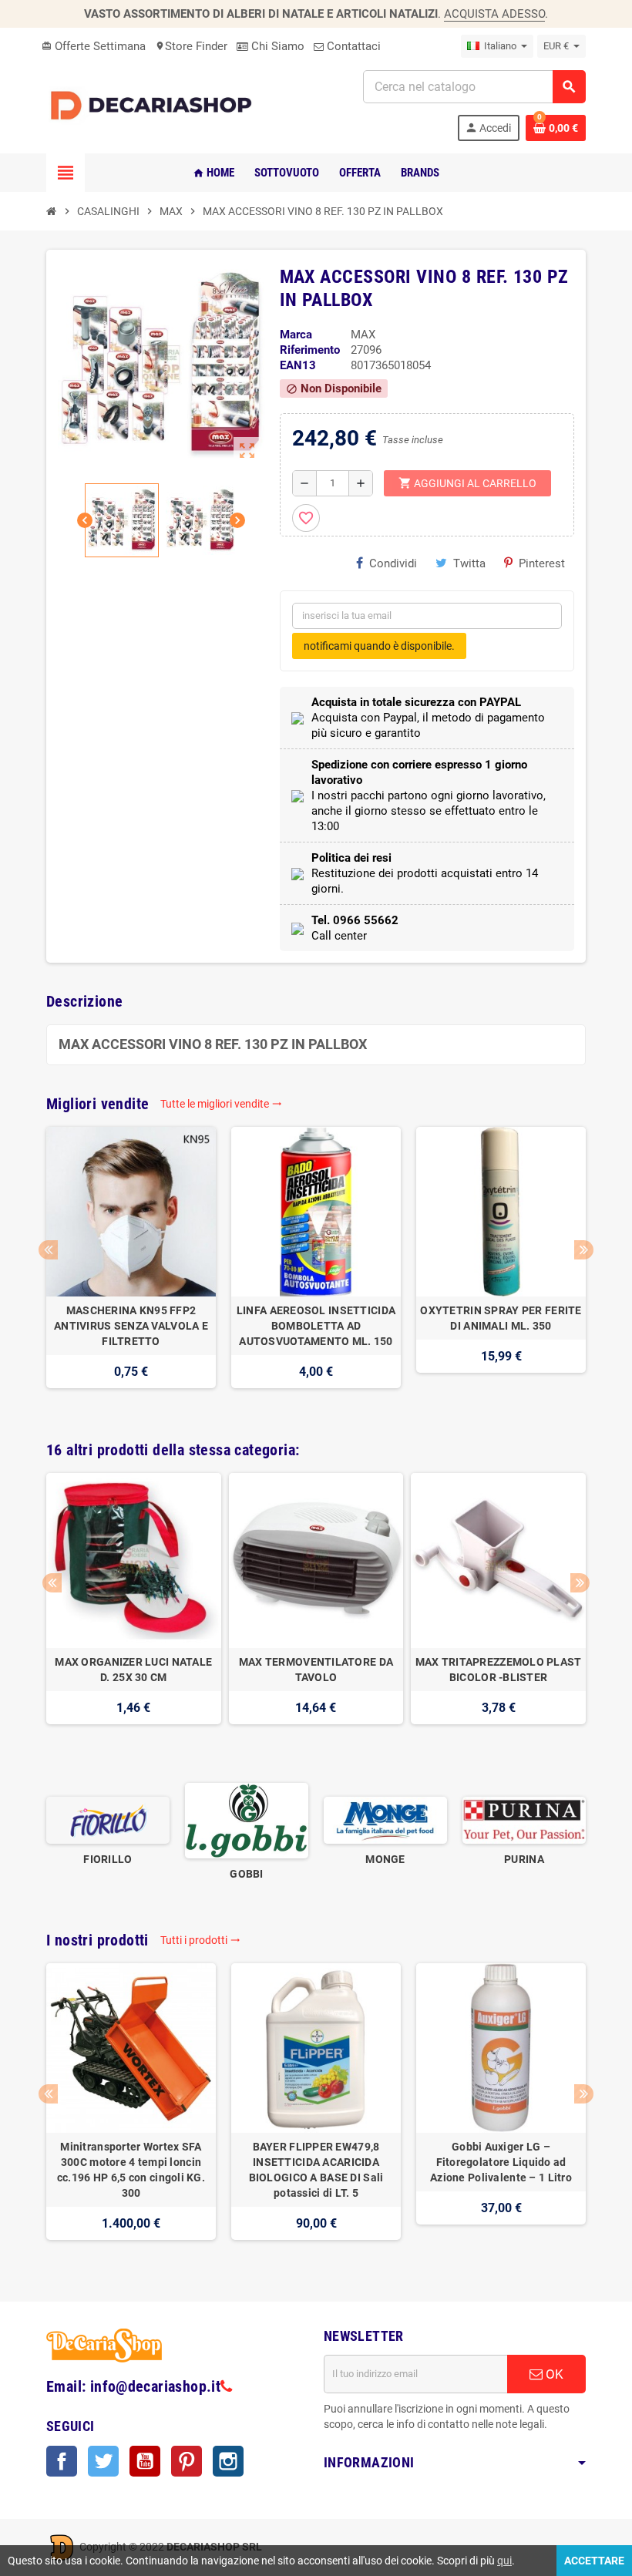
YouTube (145, 2461)
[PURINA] (524, 1820)
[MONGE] (385, 1820)
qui (504, 2561)
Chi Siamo (276, 46)
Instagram (228, 2461)
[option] (131, 1265)
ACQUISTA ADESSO (494, 14)
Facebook (62, 2461)
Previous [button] (48, 1250)
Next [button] (584, 1250)
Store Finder (191, 46)
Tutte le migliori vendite (221, 1104)
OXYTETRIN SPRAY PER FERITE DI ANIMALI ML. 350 (501, 1318)
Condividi (393, 563)
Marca (296, 335)
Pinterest (542, 563)
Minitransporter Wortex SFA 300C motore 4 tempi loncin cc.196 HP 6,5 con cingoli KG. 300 (131, 2170)
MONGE (385, 1859)
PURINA (524, 1859)
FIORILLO (108, 1859)
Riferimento (310, 350)
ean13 (298, 365)
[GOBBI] (247, 1820)
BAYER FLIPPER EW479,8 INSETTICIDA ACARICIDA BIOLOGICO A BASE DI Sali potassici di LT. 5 (316, 2170)
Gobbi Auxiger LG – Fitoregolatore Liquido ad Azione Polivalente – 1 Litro (501, 2162)
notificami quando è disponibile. (379, 646)
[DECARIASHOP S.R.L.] (154, 105)
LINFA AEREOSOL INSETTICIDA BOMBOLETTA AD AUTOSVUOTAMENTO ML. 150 (316, 1326)
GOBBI (246, 1874)
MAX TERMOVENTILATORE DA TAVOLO (316, 1670)
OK (553, 2374)
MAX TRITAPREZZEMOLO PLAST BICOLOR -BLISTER (499, 1670)
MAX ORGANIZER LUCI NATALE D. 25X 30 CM (133, 1670)
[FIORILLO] (108, 1820)
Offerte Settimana (94, 46)
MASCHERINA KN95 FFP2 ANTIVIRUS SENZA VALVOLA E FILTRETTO (131, 1326)
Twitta (469, 563)
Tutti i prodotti (200, 1940)
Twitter (103, 2461)
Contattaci (352, 46)
